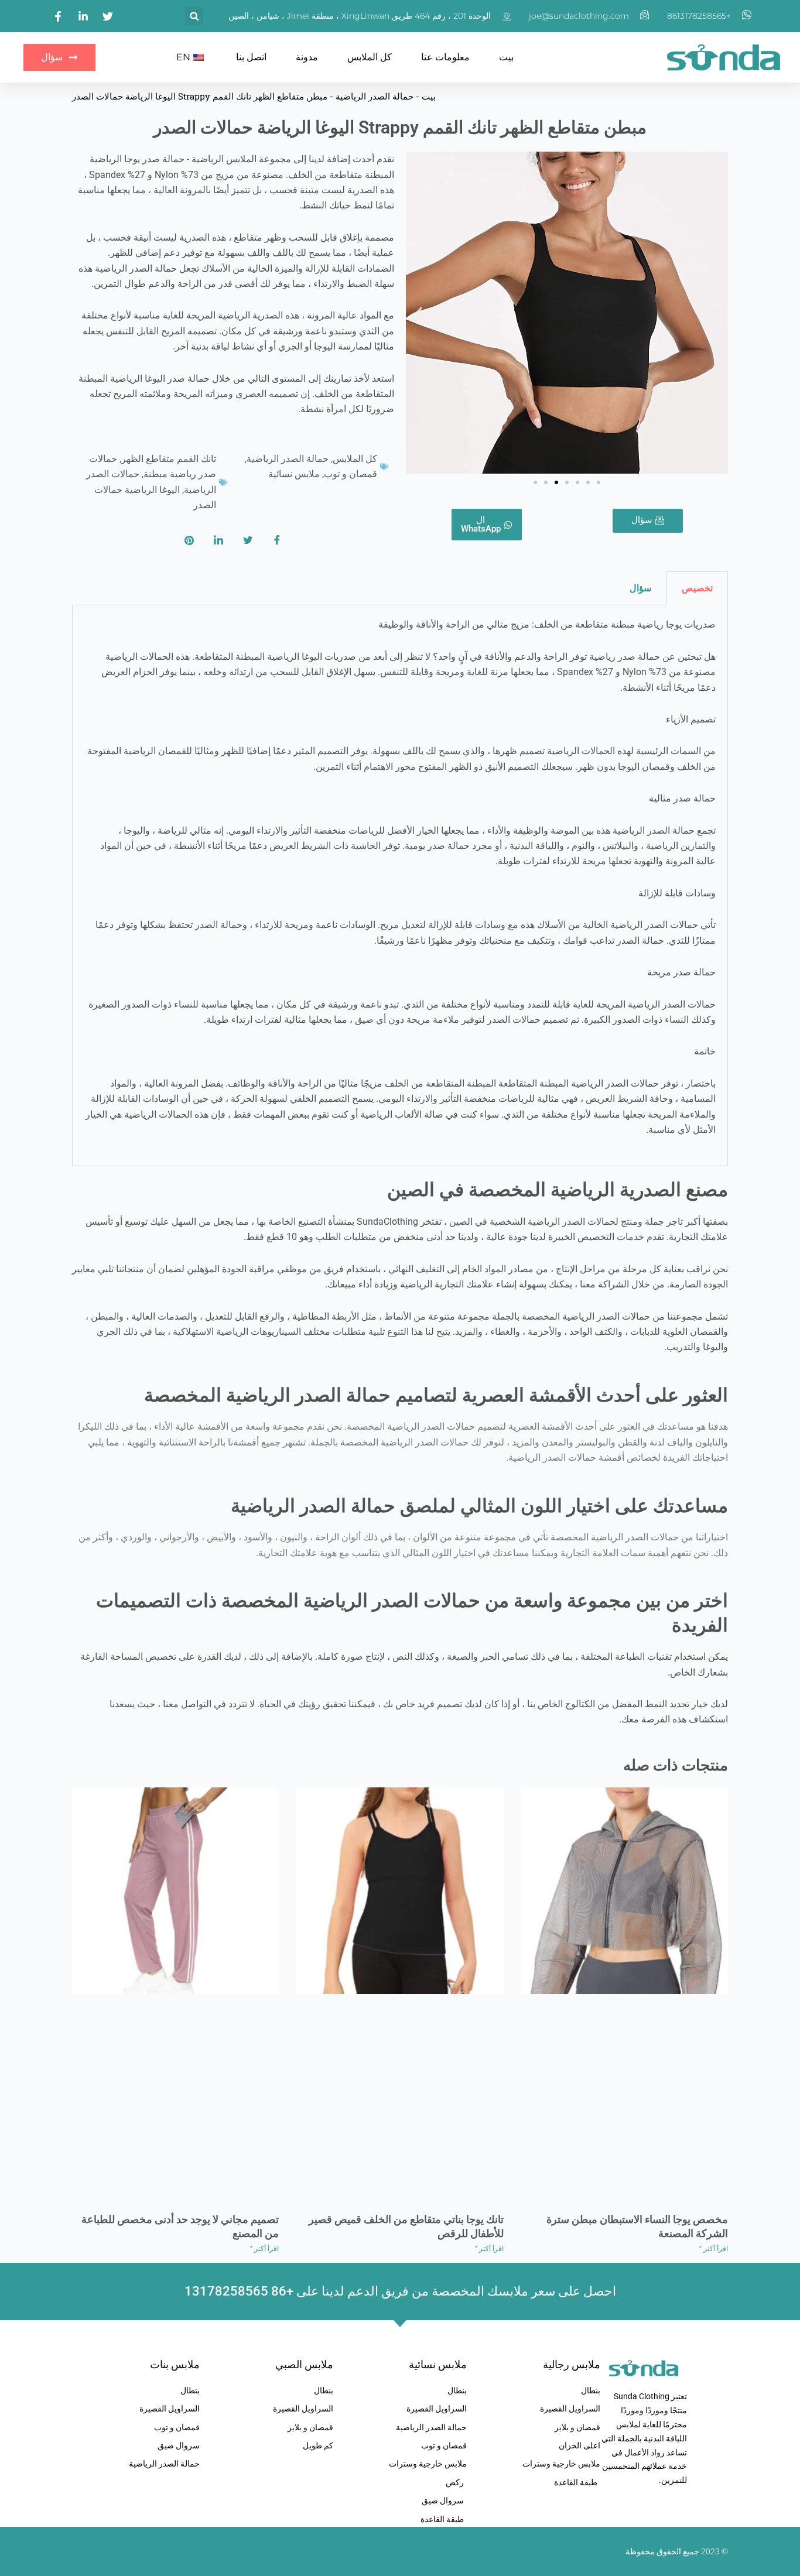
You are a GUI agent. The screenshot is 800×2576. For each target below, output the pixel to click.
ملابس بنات (175, 2364)
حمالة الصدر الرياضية (375, 96)
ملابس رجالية (572, 2364)
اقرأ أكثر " (714, 2249)
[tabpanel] (400, 886)
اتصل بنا (251, 57)
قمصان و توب (351, 474)
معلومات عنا (445, 57)
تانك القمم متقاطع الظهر (169, 459)
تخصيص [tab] (697, 588)
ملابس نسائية (294, 474)
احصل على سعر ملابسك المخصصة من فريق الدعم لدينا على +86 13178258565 (400, 2291)
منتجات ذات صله (676, 1765)
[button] (194, 16)
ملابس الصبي (304, 2364)
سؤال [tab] (640, 588)
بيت (506, 57)
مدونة (307, 57)
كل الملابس (370, 57)
